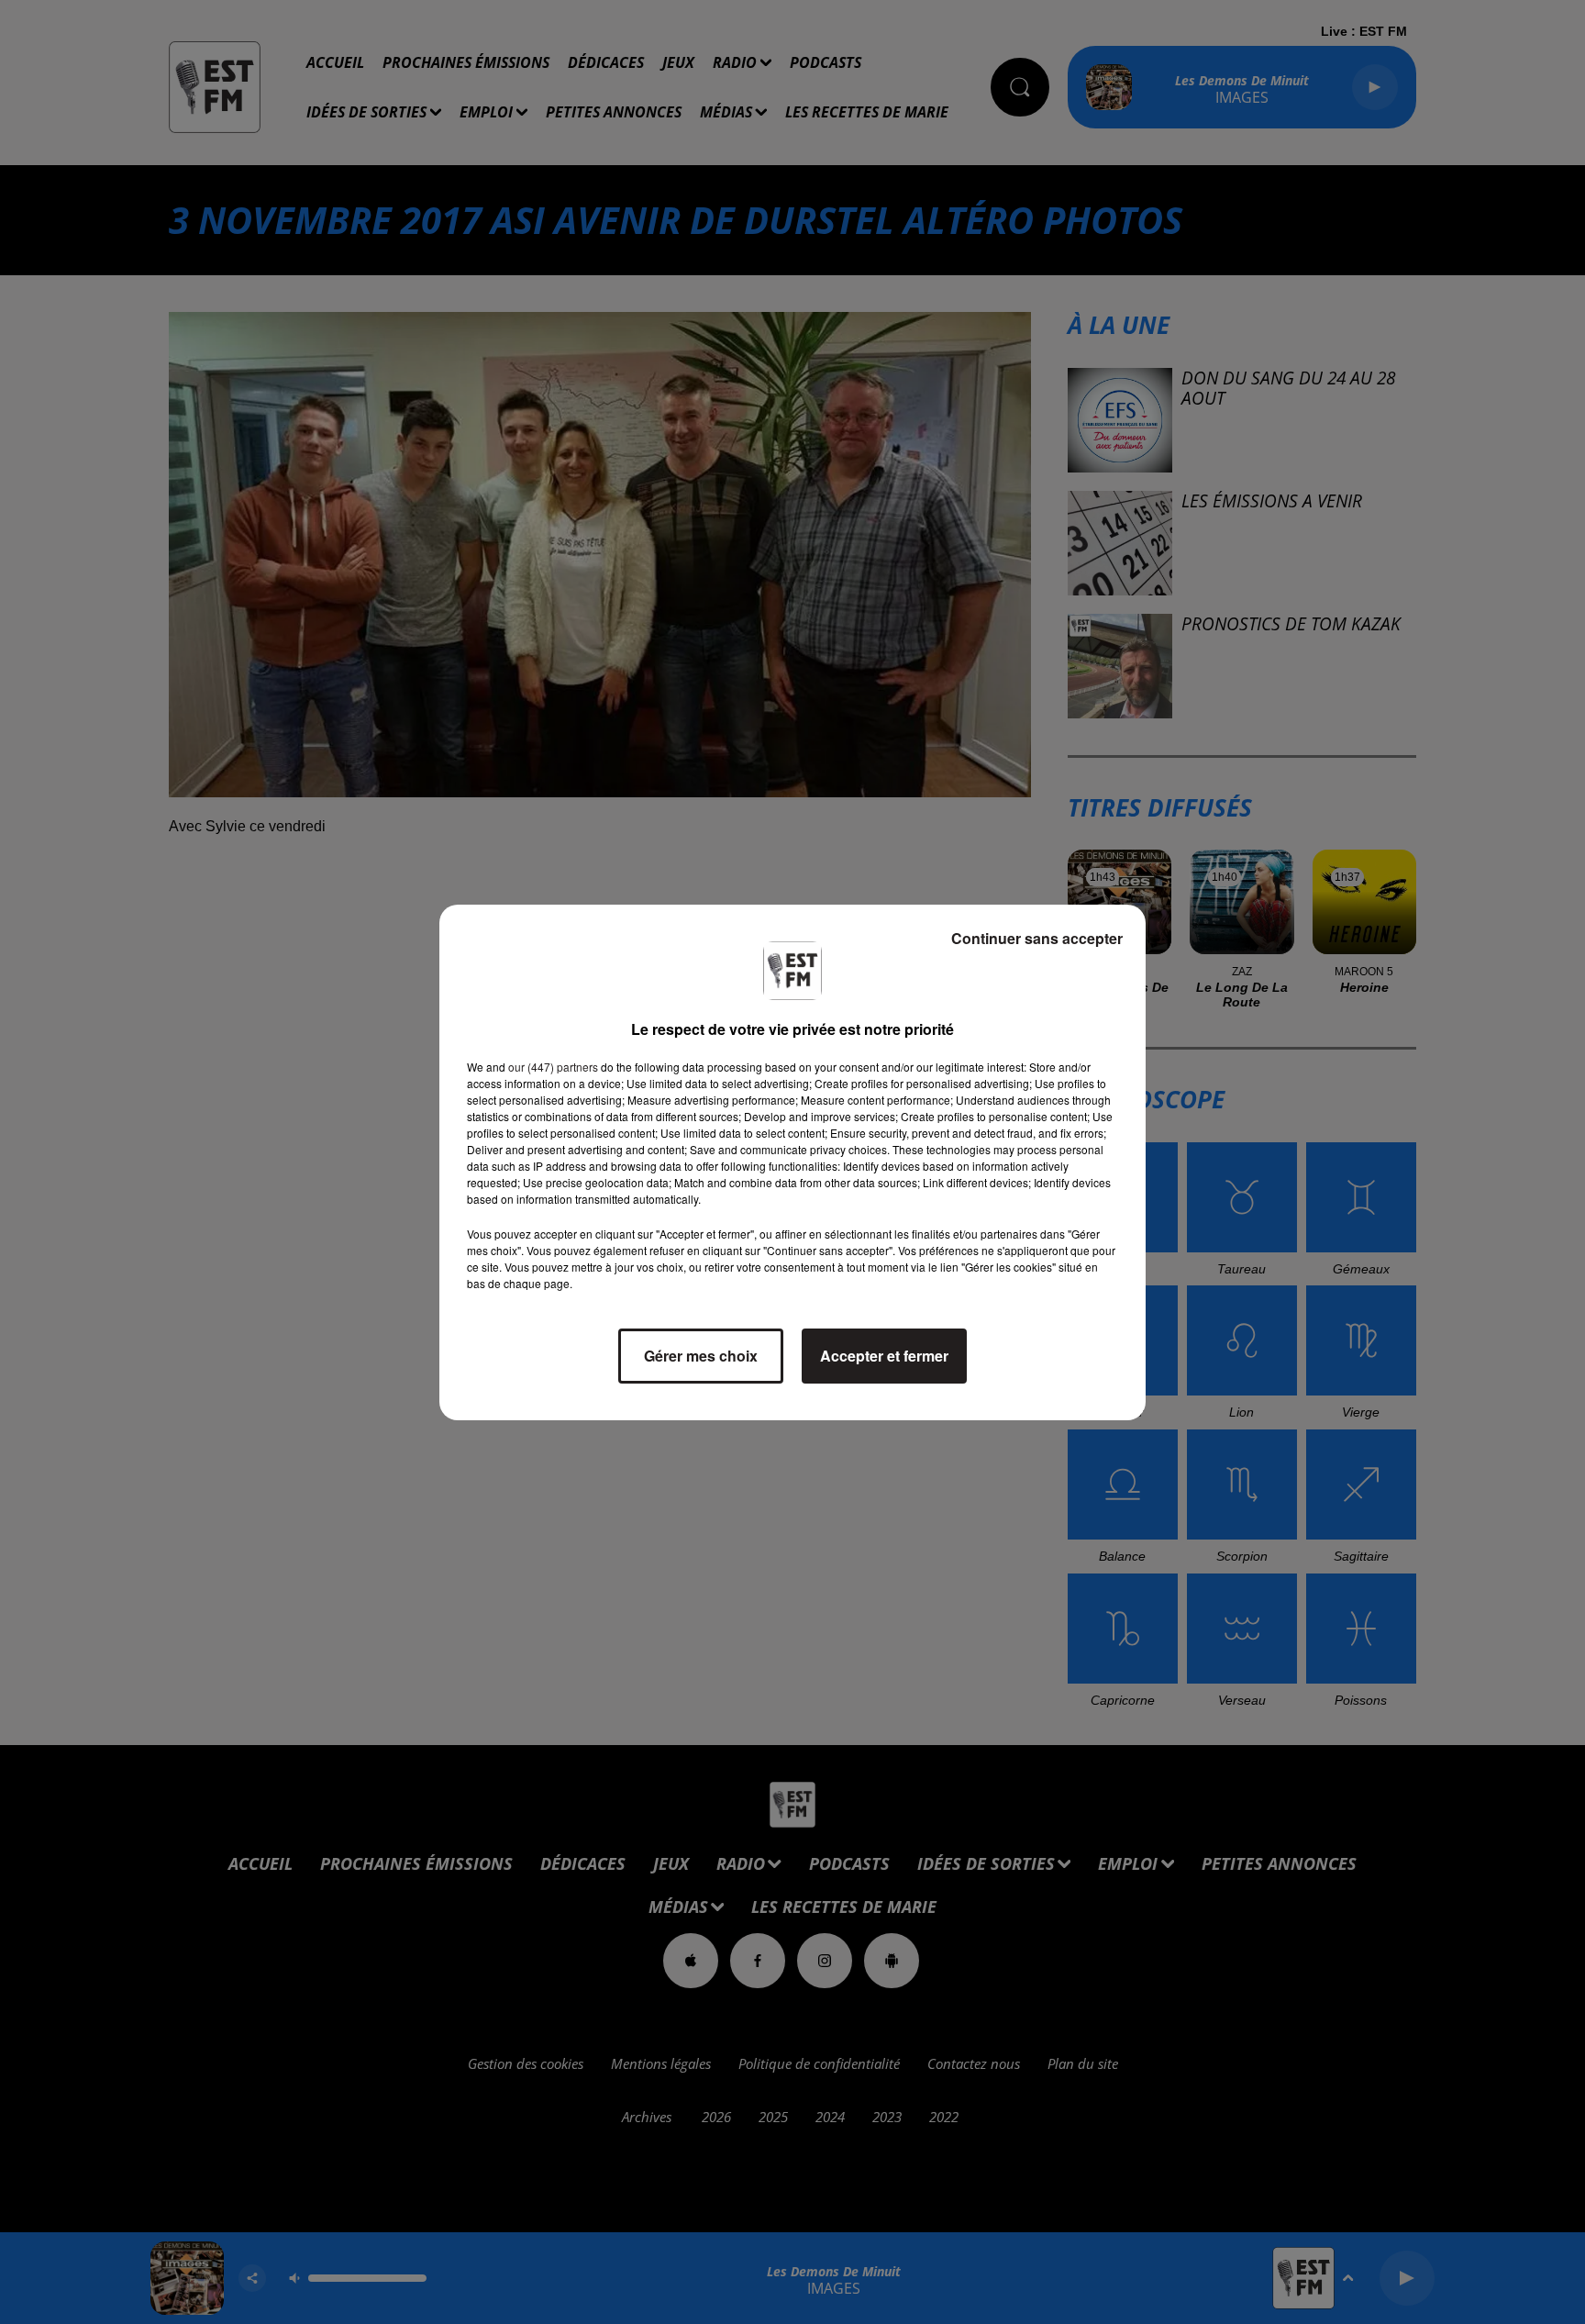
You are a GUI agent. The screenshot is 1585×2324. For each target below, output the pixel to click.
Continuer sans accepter (1037, 938)
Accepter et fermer (884, 1356)
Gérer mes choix (701, 1356)
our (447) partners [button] (553, 1067)
